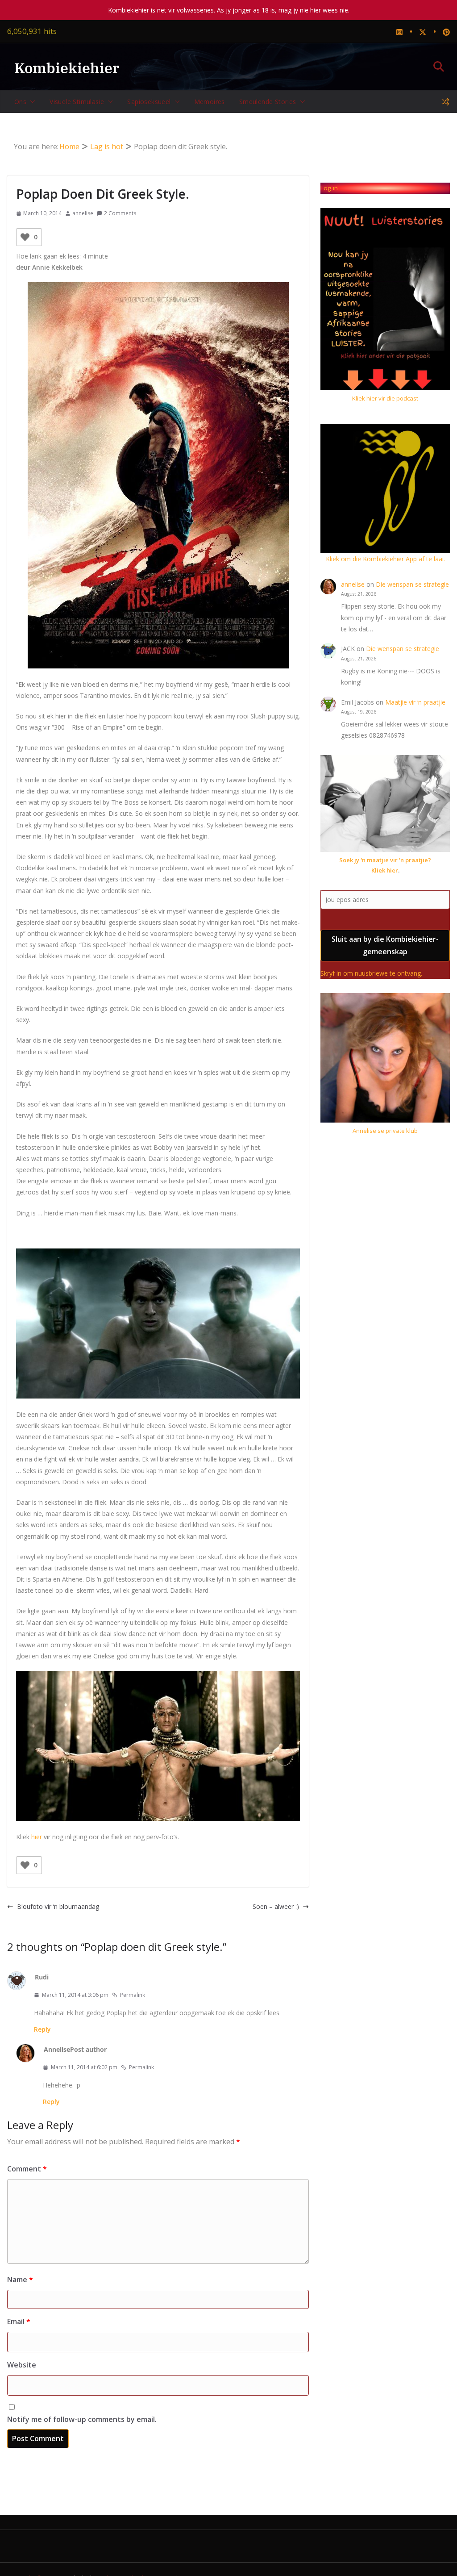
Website (22, 2365)
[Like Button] (25, 237)
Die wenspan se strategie (412, 584)
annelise (83, 213)
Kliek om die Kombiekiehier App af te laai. (385, 559)
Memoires (210, 102)
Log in (329, 188)
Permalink (133, 1995)
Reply (42, 2029)
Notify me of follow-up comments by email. (82, 2419)
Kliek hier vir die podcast (385, 398)
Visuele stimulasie (77, 102)
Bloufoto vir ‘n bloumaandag (58, 1906)
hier (37, 1837)
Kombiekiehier (67, 68)
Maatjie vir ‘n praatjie (415, 702)
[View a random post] (445, 102)
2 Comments (120, 213)
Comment (27, 2169)
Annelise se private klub (385, 1131)
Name (20, 2280)
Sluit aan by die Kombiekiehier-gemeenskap (385, 946)
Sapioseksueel (149, 102)
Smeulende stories (268, 102)
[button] (31, 102)
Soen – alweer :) (276, 1906)
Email (19, 2321)
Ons (20, 102)
